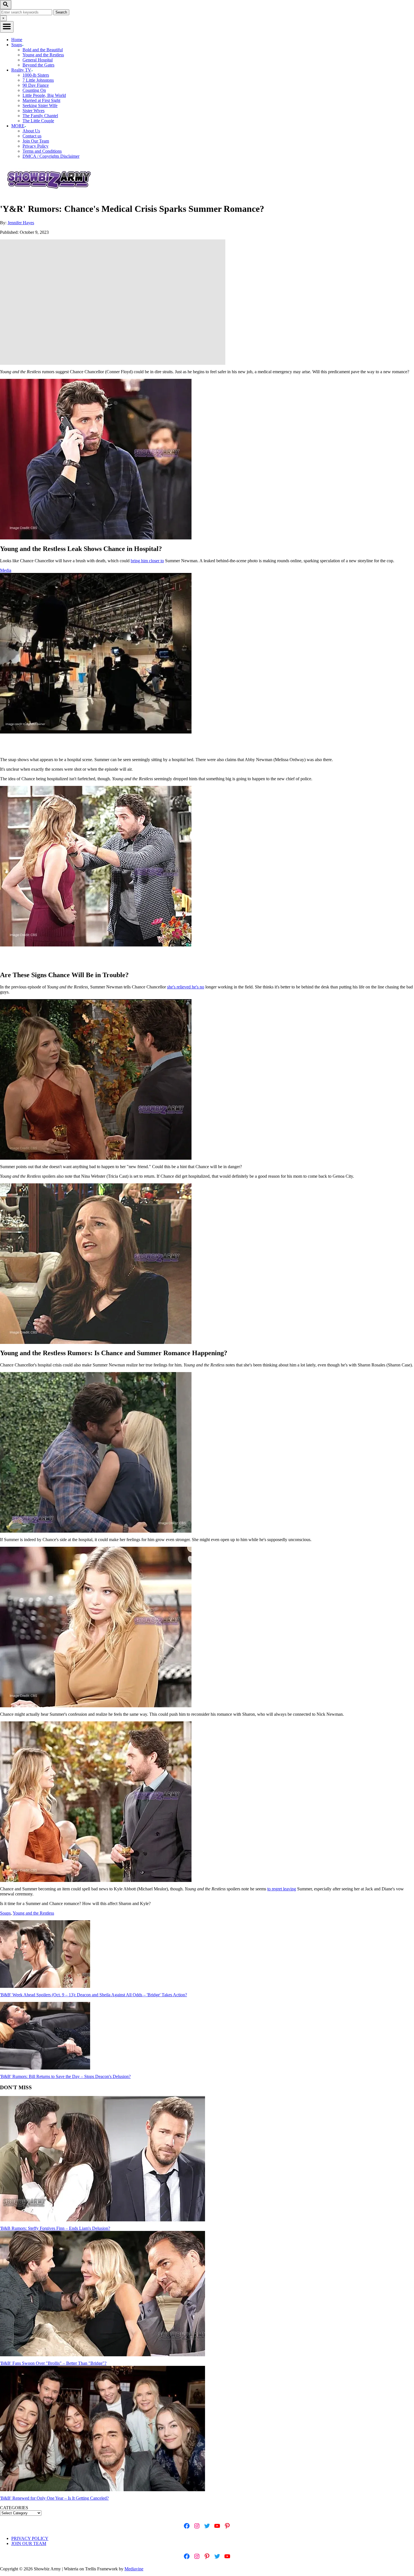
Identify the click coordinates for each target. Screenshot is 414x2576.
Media (6, 570)
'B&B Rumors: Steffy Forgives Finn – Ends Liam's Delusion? (55, 2228)
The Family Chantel (40, 116)
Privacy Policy (35, 146)
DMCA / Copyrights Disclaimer (51, 156)
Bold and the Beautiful (43, 50)
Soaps (5, 1913)
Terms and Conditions (42, 151)
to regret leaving (282, 1889)
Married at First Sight (41, 100)
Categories (14, 2508)
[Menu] (7, 27)
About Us (31, 131)
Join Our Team (36, 141)
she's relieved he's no (186, 987)
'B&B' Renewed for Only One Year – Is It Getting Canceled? (54, 2498)
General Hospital (38, 60)
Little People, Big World (44, 95)
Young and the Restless (43, 55)
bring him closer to (147, 561)
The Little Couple (38, 121)
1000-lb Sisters (36, 75)
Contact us (32, 136)
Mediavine (134, 2569)
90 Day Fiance (36, 85)
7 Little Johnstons (38, 80)
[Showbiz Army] (50, 195)
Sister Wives (34, 111)
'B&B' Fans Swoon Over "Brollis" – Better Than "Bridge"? (53, 2363)
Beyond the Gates (38, 65)
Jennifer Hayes (21, 223)
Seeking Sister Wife (40, 105)
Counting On (34, 90)
